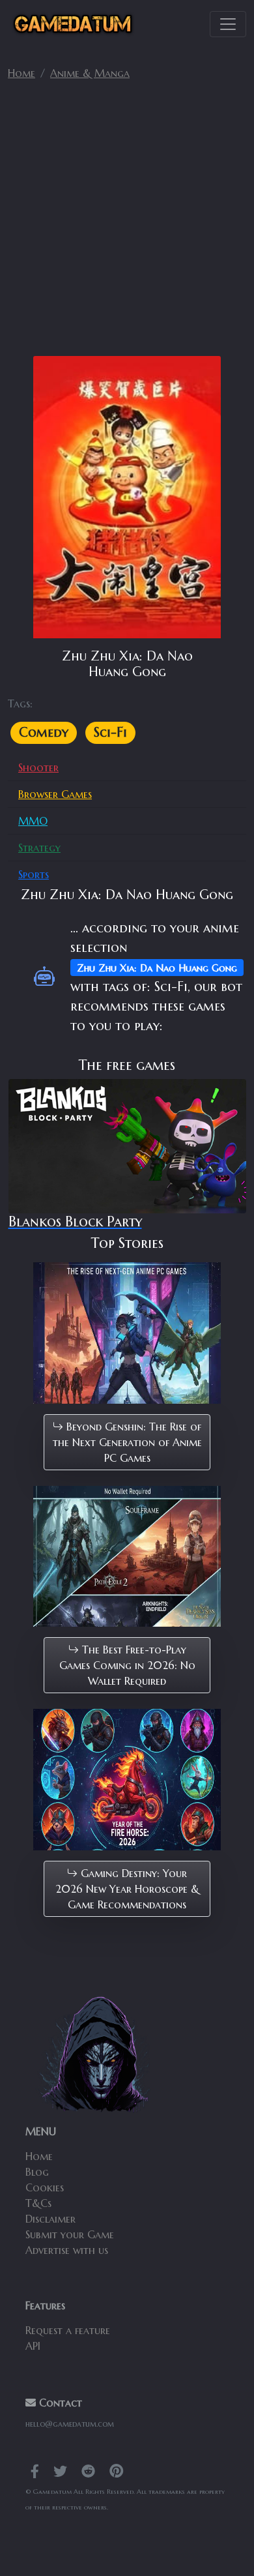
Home (21, 73)
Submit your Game (70, 2234)
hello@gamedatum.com (70, 2424)
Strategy (39, 848)
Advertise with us (67, 2250)
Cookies (45, 2187)
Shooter (38, 767)
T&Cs (38, 2203)
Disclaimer (50, 2219)
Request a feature (68, 2330)
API (33, 2346)
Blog (37, 2172)
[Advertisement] (127, 224)
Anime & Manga (90, 73)
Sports (34, 874)
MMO (33, 821)
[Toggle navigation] (228, 24)
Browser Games (55, 794)
